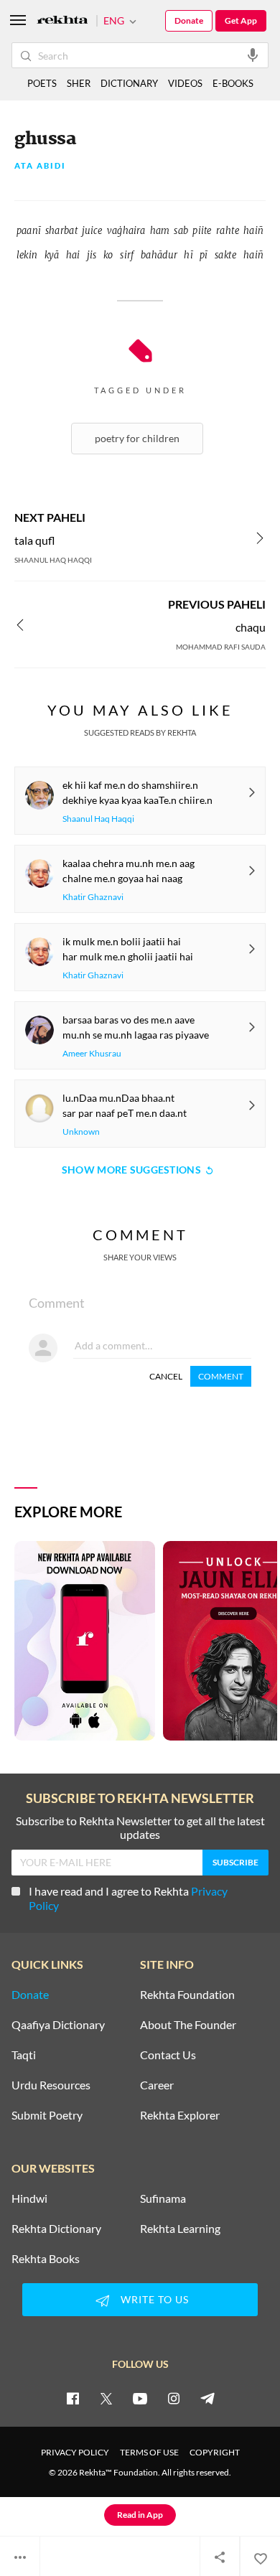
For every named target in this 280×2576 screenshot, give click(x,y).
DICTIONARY (129, 83)
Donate (189, 20)
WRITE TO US (155, 2299)
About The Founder (188, 2025)
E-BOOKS (233, 83)
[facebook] (73, 2398)
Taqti (24, 2055)
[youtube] (140, 2398)
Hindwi (29, 2198)
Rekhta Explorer (180, 2115)
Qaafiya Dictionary (58, 2025)
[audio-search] (253, 55)
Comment (221, 1376)
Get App (241, 20)
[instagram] (174, 2398)
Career (157, 2085)
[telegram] (207, 2398)
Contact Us (168, 2055)
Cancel (166, 1376)
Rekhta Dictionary (56, 2229)
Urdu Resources (51, 2085)
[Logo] (62, 21)
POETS (42, 83)
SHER (79, 83)
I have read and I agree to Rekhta (128, 1898)
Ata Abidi (40, 166)
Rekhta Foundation (187, 1995)
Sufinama (163, 2198)
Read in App (140, 2515)
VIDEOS (185, 83)
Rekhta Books (46, 2259)
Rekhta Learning (180, 2229)
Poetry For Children (137, 438)
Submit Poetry (47, 2115)
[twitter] (106, 2398)
